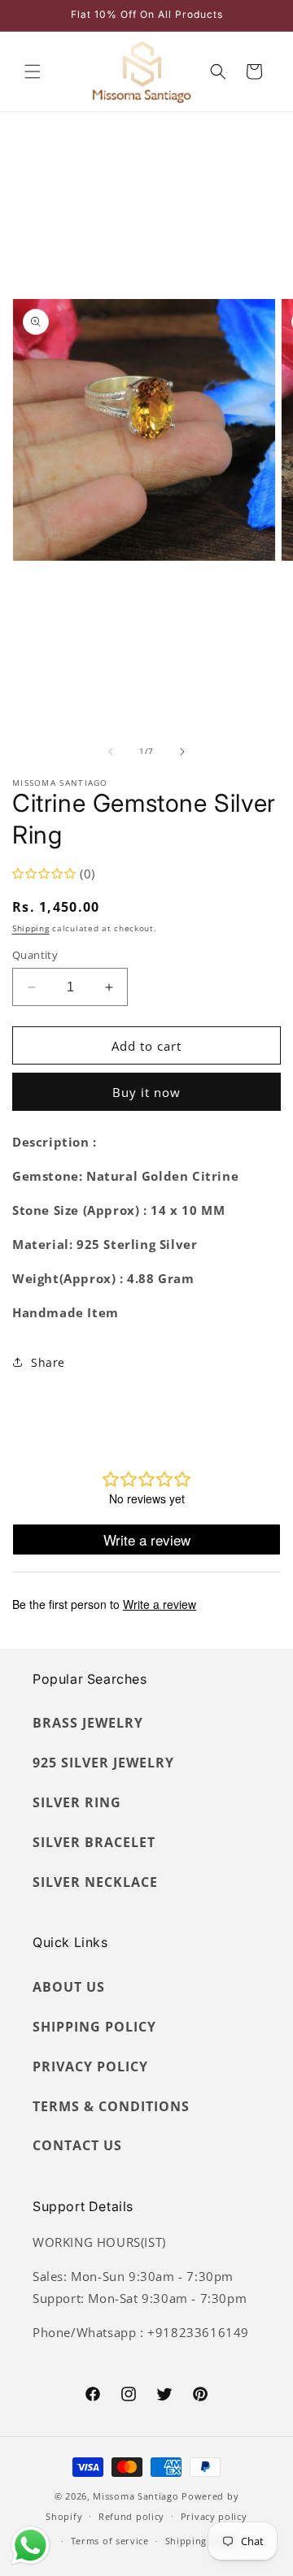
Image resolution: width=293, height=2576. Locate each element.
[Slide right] (182, 752)
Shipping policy (202, 2541)
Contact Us (77, 2145)
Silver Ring (77, 1802)
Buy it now (146, 1092)
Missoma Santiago (136, 2496)
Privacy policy (214, 2516)
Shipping (31, 928)
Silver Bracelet (94, 1842)
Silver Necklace (95, 1882)
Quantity (35, 955)
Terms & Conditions (111, 2106)
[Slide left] (111, 752)
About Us (69, 1987)
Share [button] (48, 1362)
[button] (33, 72)
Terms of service (110, 2541)
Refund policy (131, 2516)
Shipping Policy (94, 2027)
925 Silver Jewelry (103, 1763)
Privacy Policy (90, 2066)
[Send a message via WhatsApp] (31, 2546)
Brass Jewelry (88, 1723)
